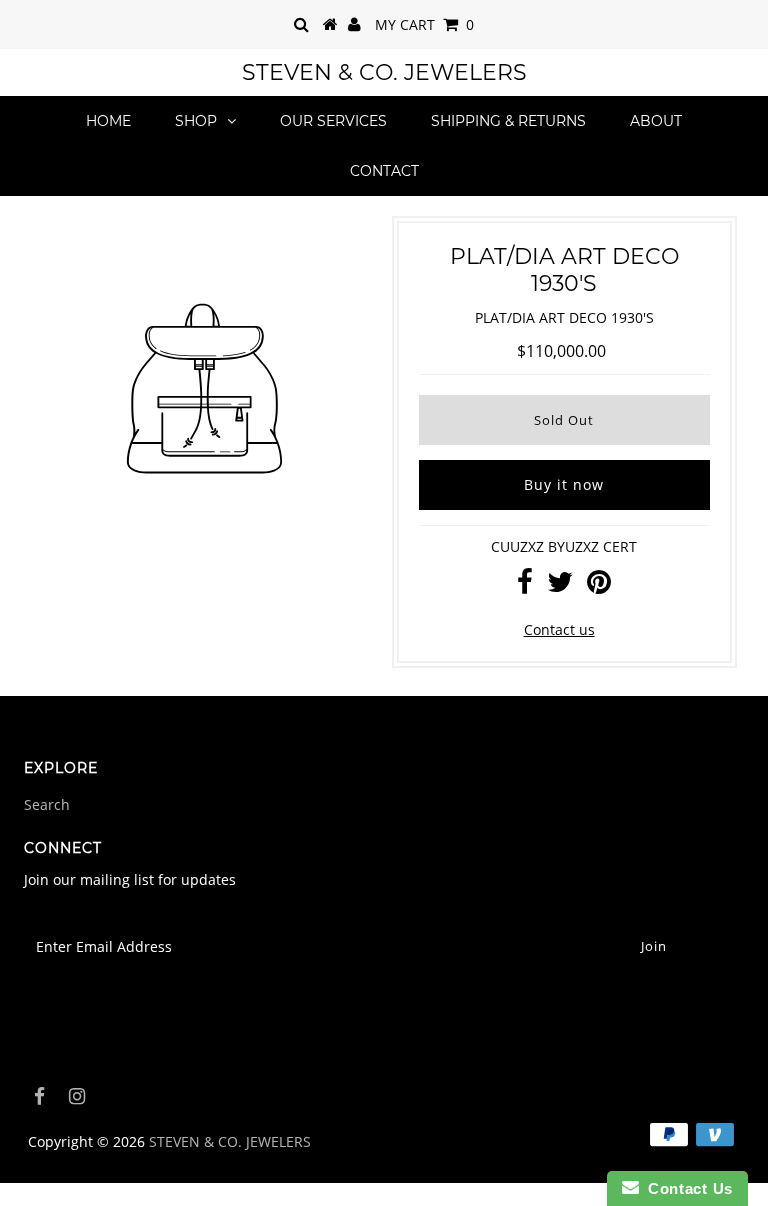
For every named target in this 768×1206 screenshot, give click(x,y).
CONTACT (384, 171)
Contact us (559, 629)
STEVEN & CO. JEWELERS (384, 72)
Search (47, 804)
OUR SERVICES (333, 121)
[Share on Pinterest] (599, 586)
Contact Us (686, 1188)
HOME (108, 121)
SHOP (196, 121)
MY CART (424, 24)
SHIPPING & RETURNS (508, 121)
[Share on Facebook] (525, 586)
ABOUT (656, 121)
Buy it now (564, 484)
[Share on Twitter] (560, 586)
